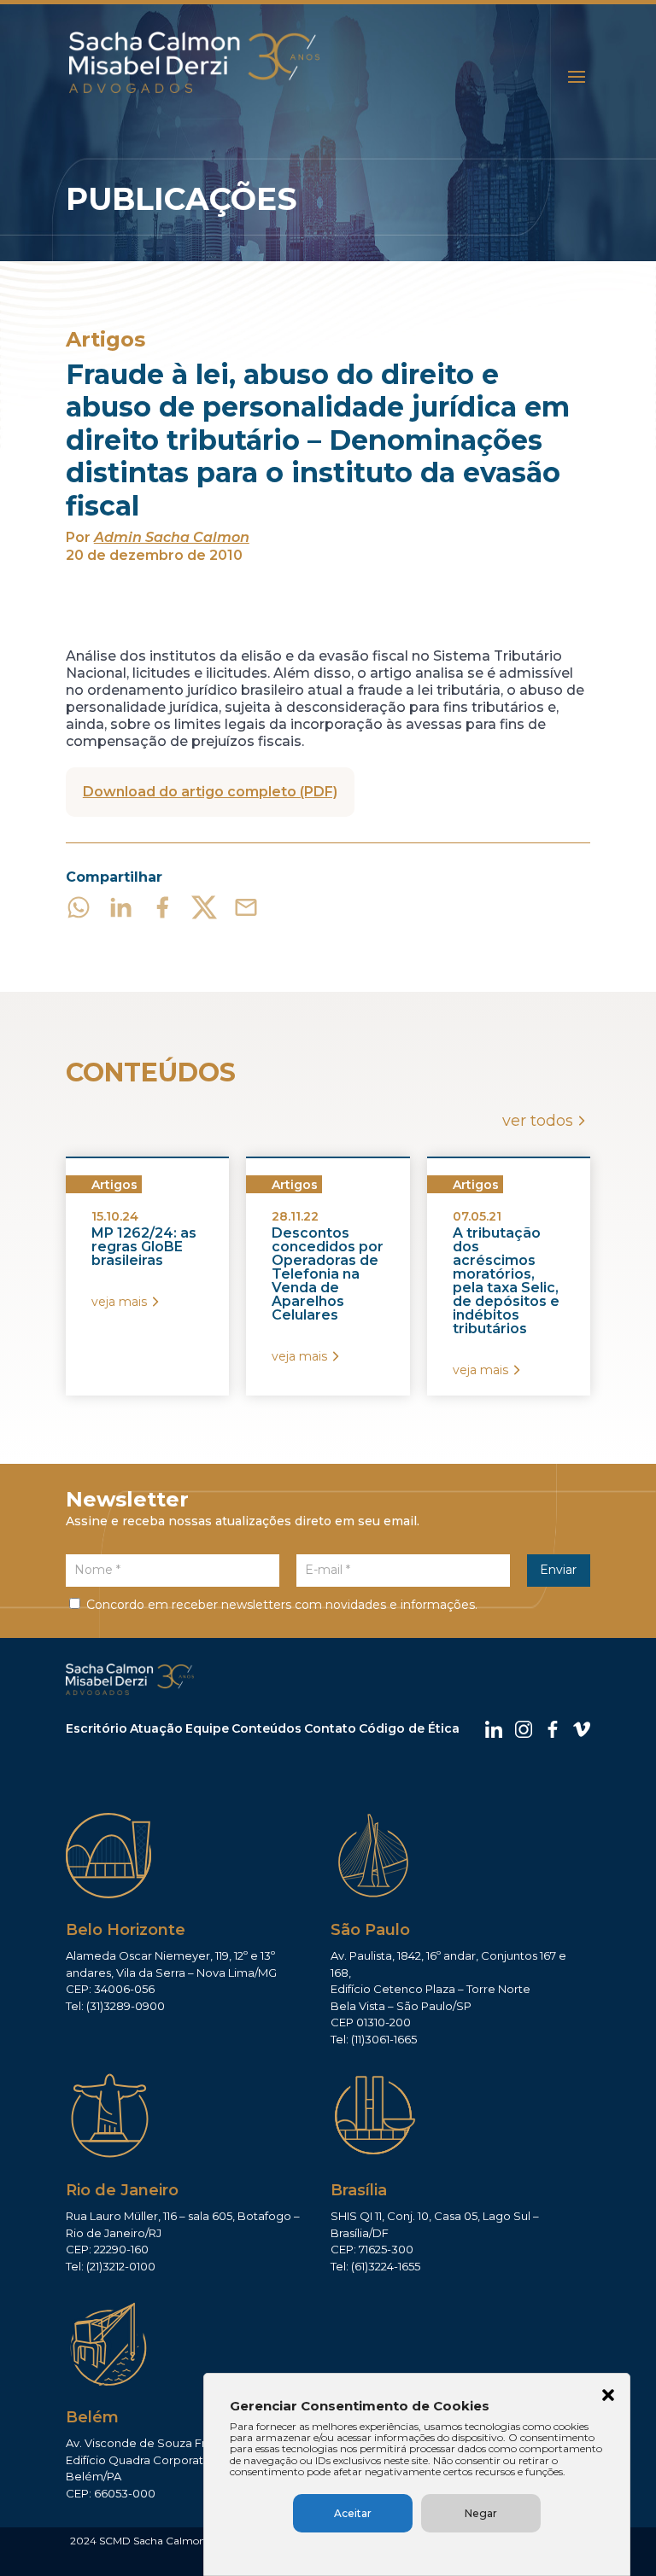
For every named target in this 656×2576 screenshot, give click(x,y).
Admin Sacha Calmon (172, 537)
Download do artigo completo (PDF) (210, 792)
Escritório (97, 1728)
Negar (481, 2513)
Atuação (156, 1728)
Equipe (207, 1728)
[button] (608, 2397)
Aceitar (353, 2513)
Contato (330, 1728)
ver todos (538, 1121)
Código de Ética (409, 1728)
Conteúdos (266, 1728)
